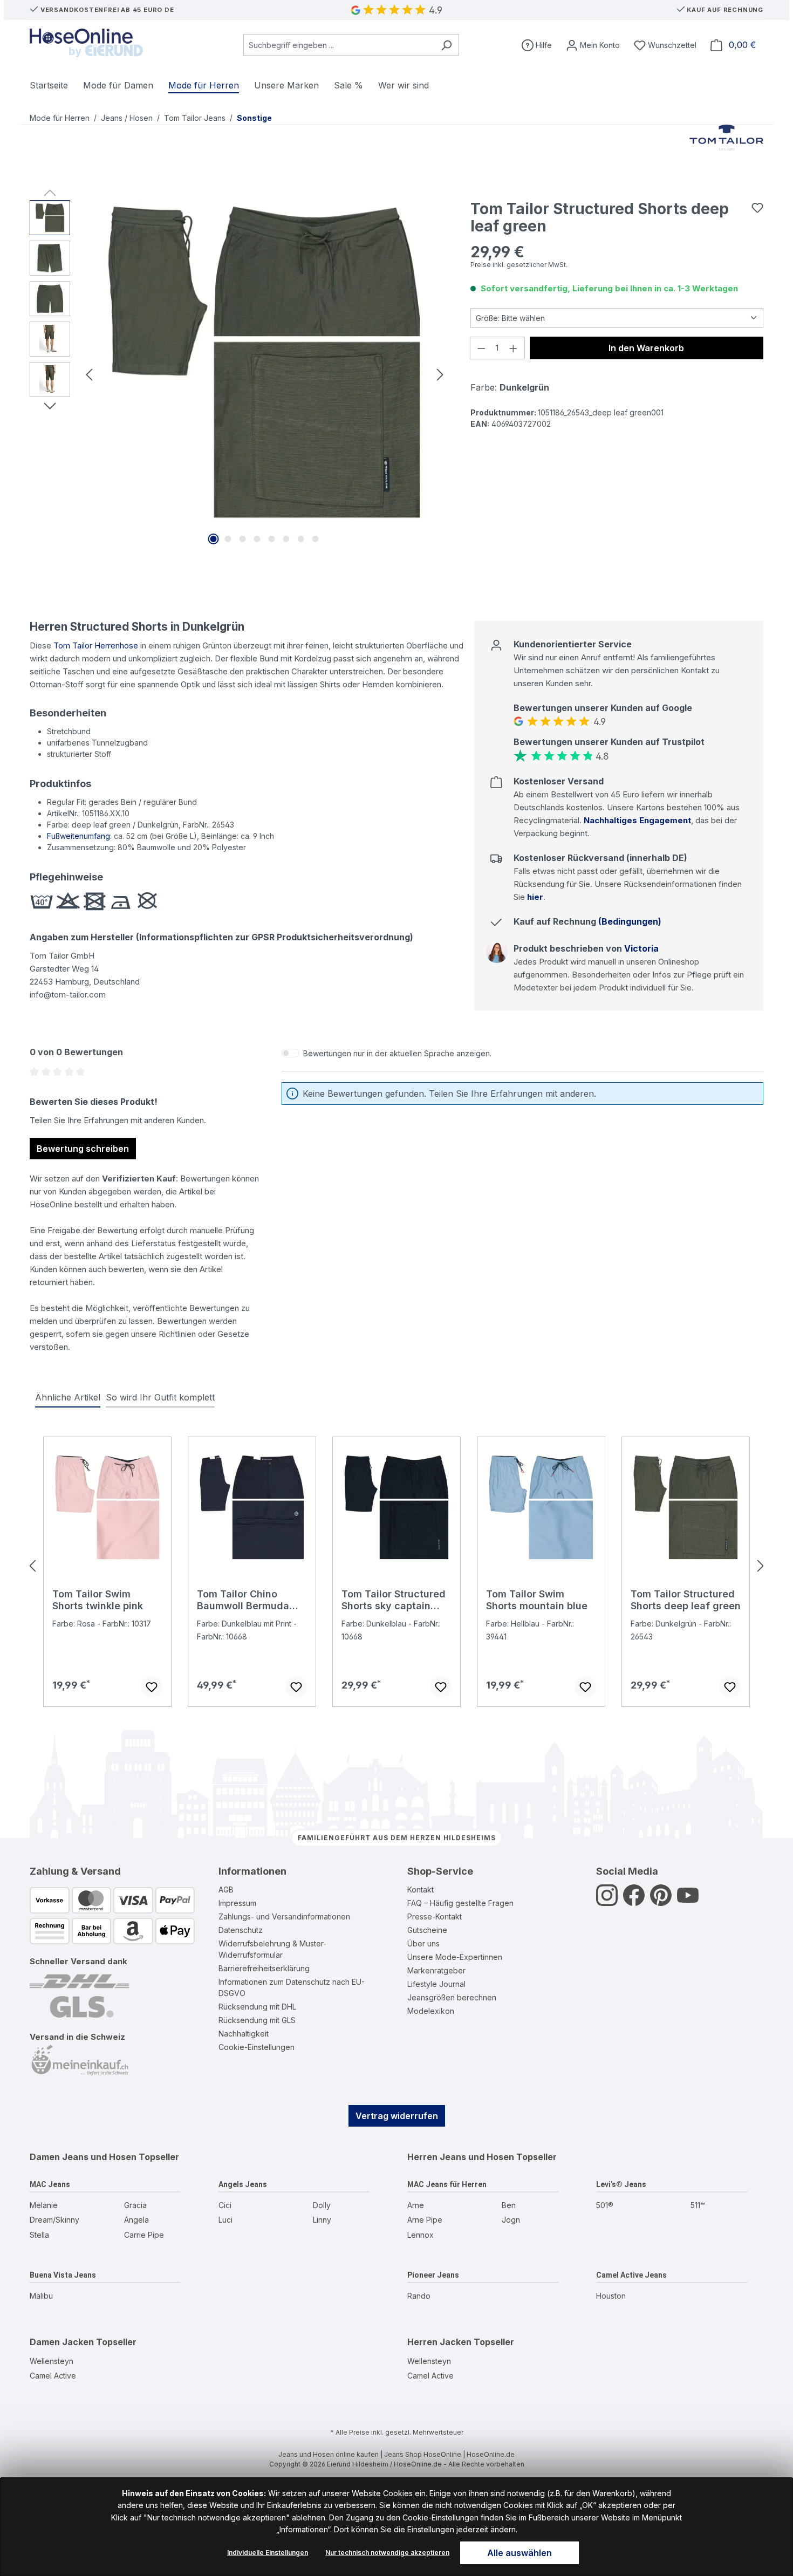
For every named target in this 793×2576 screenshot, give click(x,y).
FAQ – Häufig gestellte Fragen (460, 1903)
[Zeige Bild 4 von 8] (257, 539)
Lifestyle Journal (436, 1984)
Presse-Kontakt (435, 1916)
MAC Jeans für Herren (447, 2184)
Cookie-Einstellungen (257, 2047)
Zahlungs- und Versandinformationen (284, 1916)
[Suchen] (446, 45)
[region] (239, 374)
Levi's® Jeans (621, 2184)
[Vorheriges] (89, 374)
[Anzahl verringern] (481, 348)
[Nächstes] (440, 374)
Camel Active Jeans (631, 2275)
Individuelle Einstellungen (268, 2553)
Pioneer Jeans (433, 2275)
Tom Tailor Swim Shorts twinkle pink (98, 1600)
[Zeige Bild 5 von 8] (272, 539)
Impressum (237, 1903)
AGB (226, 1890)
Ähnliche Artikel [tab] (68, 1397)
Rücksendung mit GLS (257, 2020)
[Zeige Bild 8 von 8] (316, 539)
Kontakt (421, 1890)
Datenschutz (241, 1930)
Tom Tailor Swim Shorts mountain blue (537, 1600)
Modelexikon (431, 2011)
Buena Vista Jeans (63, 2275)
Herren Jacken (439, 2342)
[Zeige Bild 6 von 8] (286, 539)
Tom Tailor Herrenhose (96, 645)
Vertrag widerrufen (397, 2116)
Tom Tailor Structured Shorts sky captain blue (394, 1600)
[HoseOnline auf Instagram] (607, 1901)
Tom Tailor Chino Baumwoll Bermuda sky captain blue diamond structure (243, 1600)
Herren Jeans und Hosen (461, 2157)
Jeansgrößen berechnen (452, 1997)
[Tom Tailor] (727, 152)
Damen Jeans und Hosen (83, 2157)
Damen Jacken (62, 2342)
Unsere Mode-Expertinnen (455, 1957)
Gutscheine (427, 1930)
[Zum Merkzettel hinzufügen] (757, 208)
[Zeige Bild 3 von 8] (243, 539)
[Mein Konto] (593, 45)
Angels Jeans (243, 2184)
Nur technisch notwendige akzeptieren (387, 2553)
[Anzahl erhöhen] (514, 348)
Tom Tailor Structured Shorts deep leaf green (686, 1600)
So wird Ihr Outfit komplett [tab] (160, 1397)
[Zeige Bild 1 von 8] (214, 539)
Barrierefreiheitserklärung (264, 1968)
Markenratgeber (436, 1970)
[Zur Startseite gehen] (86, 43)
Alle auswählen (519, 2553)
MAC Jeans (50, 2184)
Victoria (641, 948)
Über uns (423, 1943)
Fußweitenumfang (78, 836)
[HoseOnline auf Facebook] (634, 1901)
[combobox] (339, 45)
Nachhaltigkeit (244, 2034)
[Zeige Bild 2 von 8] (228, 539)
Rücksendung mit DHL (257, 2007)
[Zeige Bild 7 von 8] (301, 539)
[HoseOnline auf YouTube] (688, 1901)
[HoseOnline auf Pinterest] (661, 1901)
